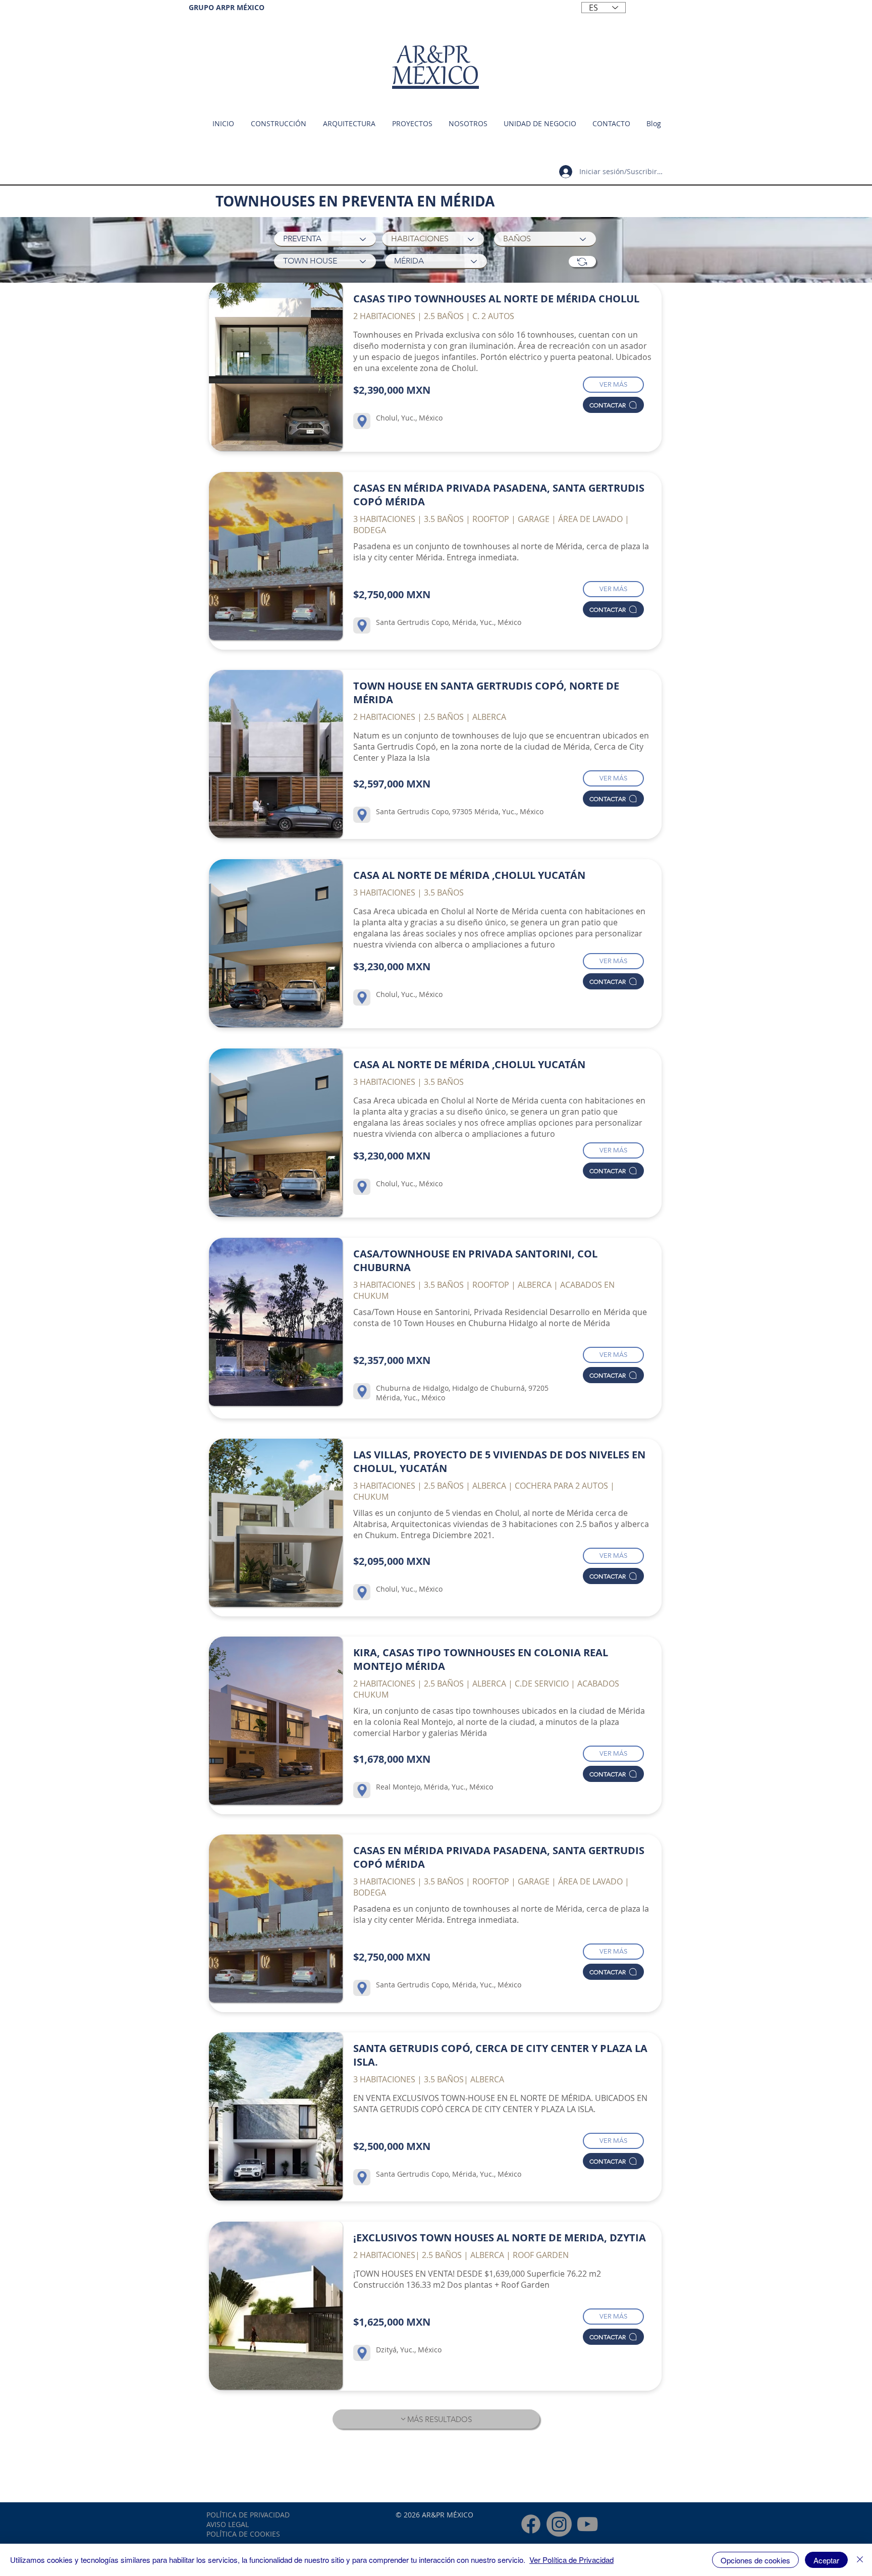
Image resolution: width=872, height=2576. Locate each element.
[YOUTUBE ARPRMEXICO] (587, 2524)
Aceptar (826, 2560)
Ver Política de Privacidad (571, 2560)
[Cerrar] (860, 2560)
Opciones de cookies (755, 2560)
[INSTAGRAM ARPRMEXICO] (559, 2524)
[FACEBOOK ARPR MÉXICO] (531, 2524)
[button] (539, 124)
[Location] (362, 421)
